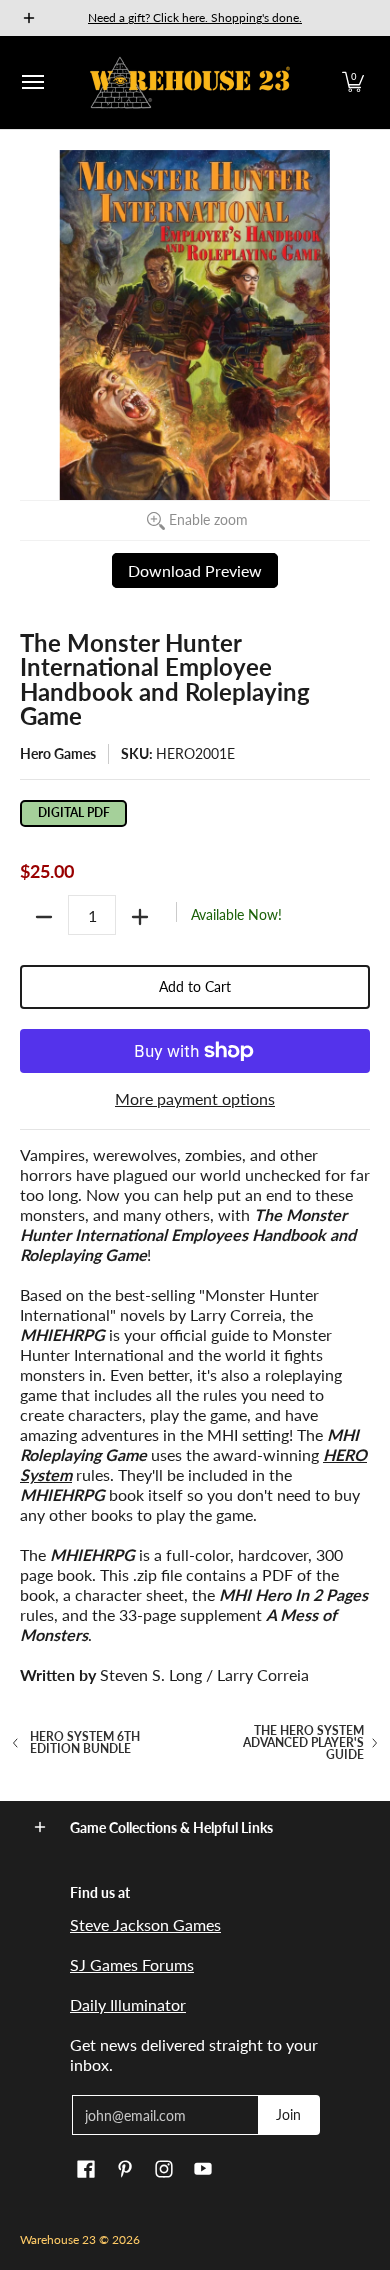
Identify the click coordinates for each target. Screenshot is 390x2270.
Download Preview (195, 570)
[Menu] (32, 82)
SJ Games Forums (132, 1964)
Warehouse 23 (58, 2239)
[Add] (140, 917)
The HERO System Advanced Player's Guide (303, 1743)
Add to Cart (195, 986)
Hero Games (58, 753)
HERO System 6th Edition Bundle (85, 1743)
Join (288, 2114)
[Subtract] (44, 917)
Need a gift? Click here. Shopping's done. (195, 17)
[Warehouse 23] (190, 82)
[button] (353, 82)
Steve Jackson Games (145, 1924)
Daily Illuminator (128, 2004)
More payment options (195, 1098)
